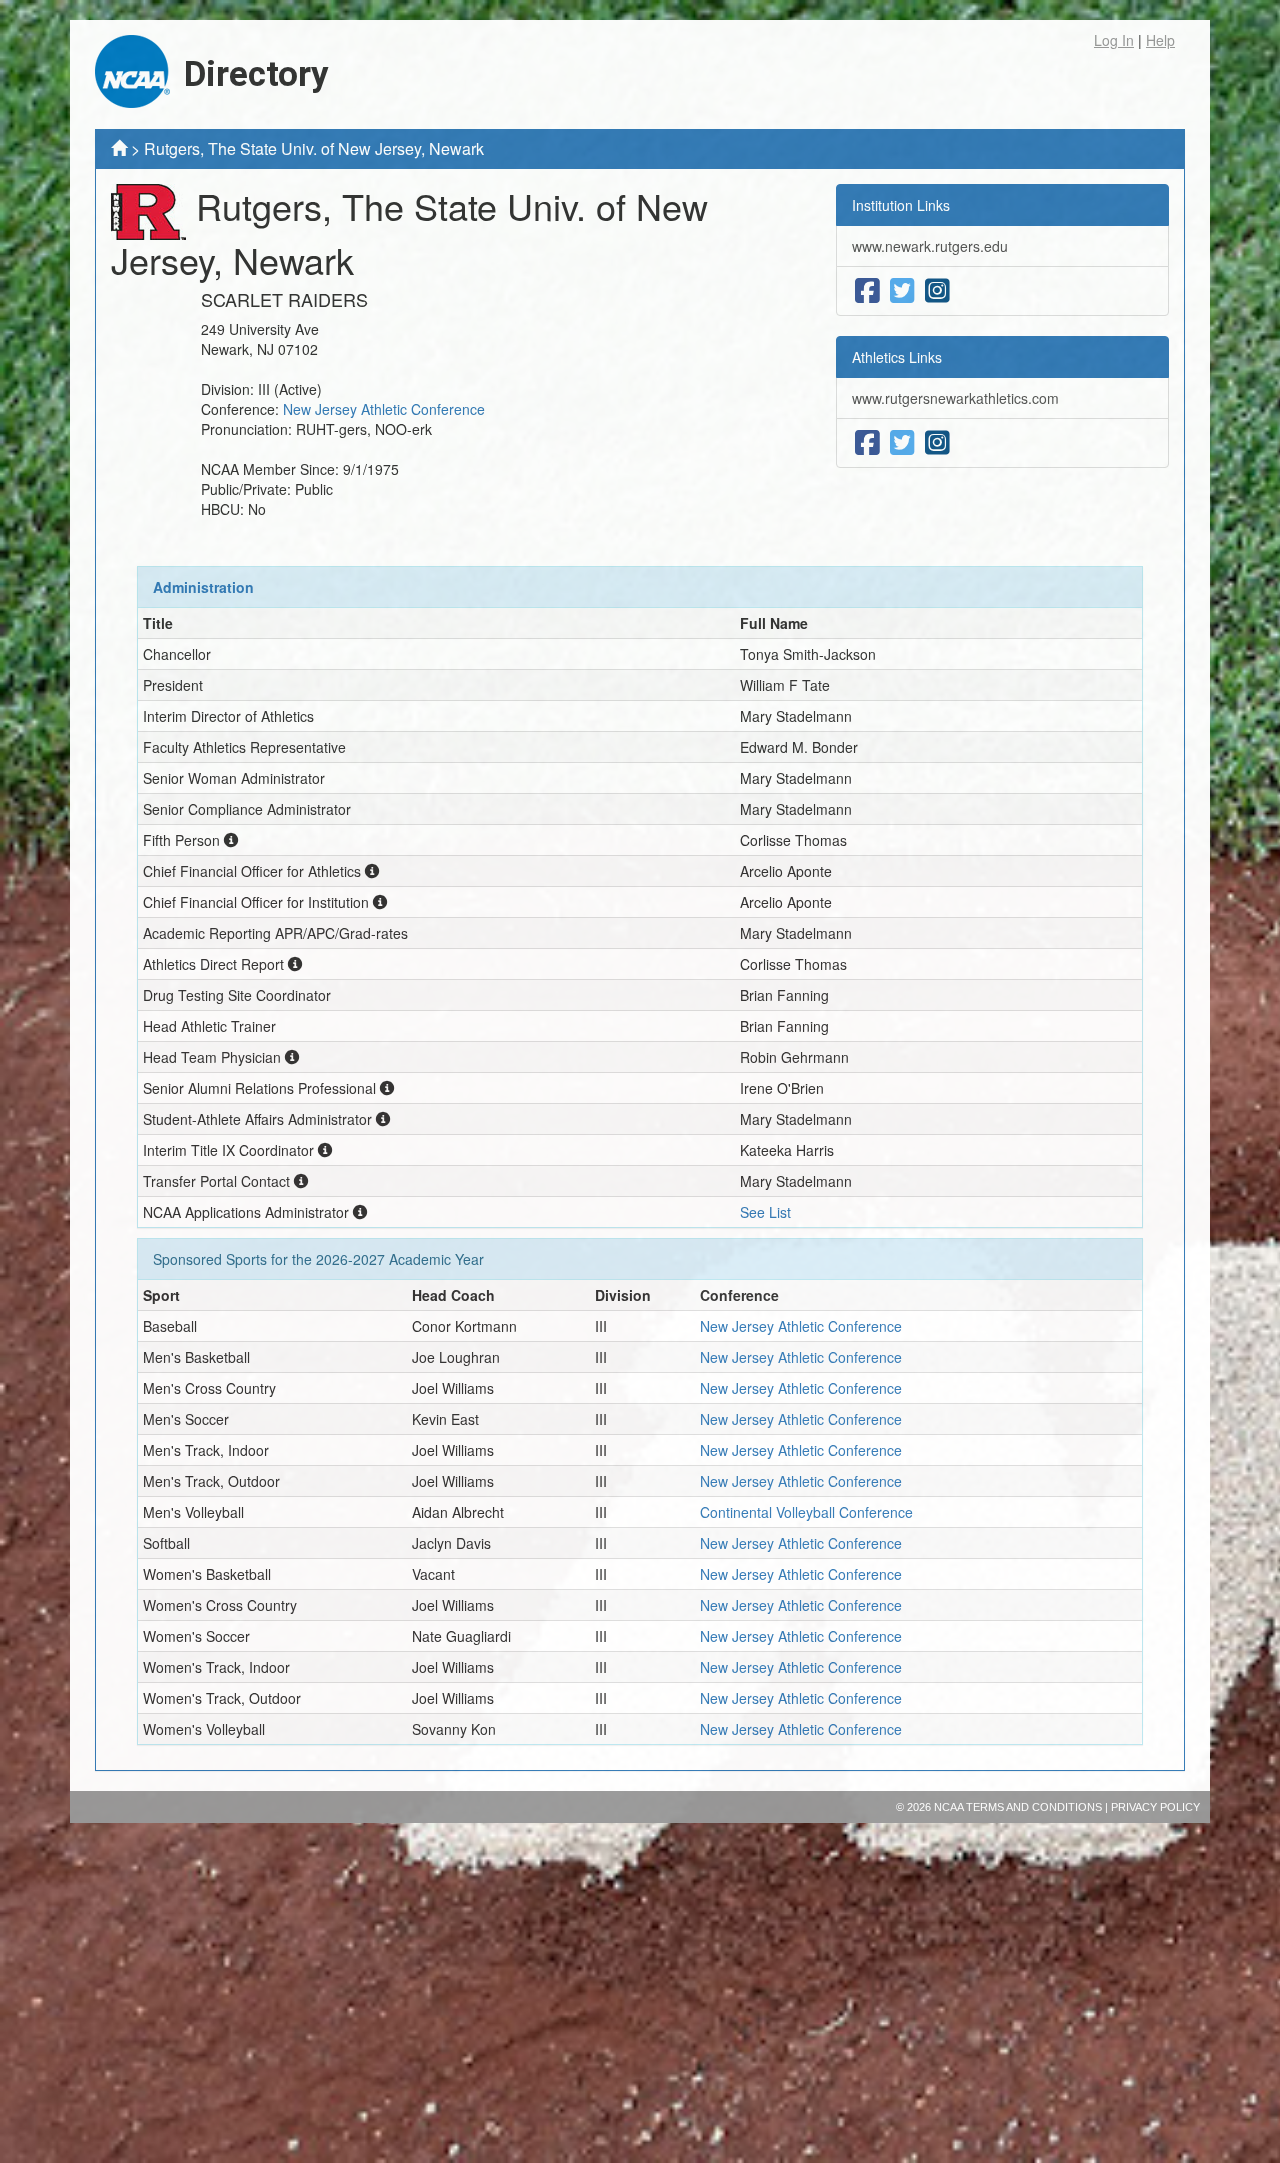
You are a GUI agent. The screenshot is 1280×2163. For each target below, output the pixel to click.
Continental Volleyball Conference (806, 1512)
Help (1160, 40)
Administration (203, 587)
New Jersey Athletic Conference (384, 409)
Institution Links (901, 205)
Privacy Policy (1155, 1807)
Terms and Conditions (1034, 1807)
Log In (1114, 40)
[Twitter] (902, 291)
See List (765, 1212)
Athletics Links (897, 357)
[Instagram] (937, 291)
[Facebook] (867, 291)
